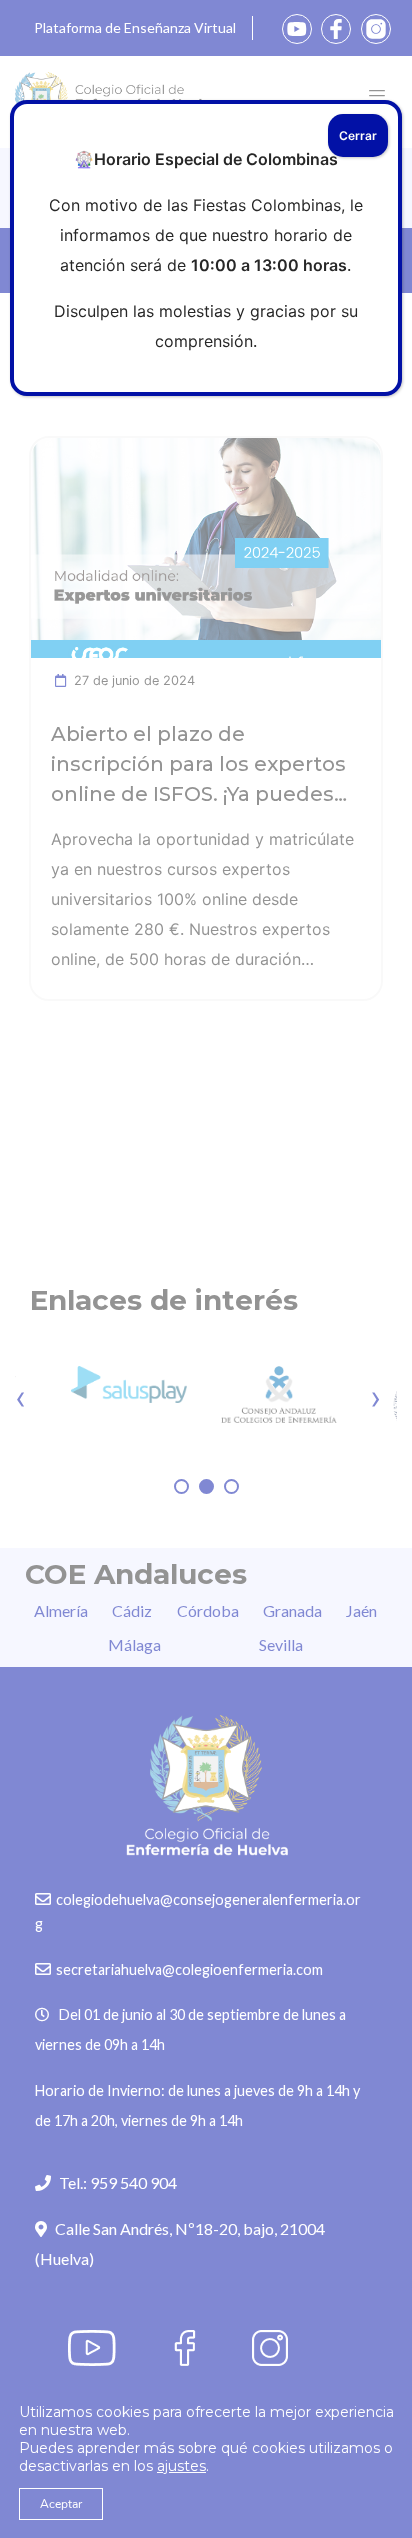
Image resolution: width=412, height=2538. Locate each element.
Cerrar (358, 135)
